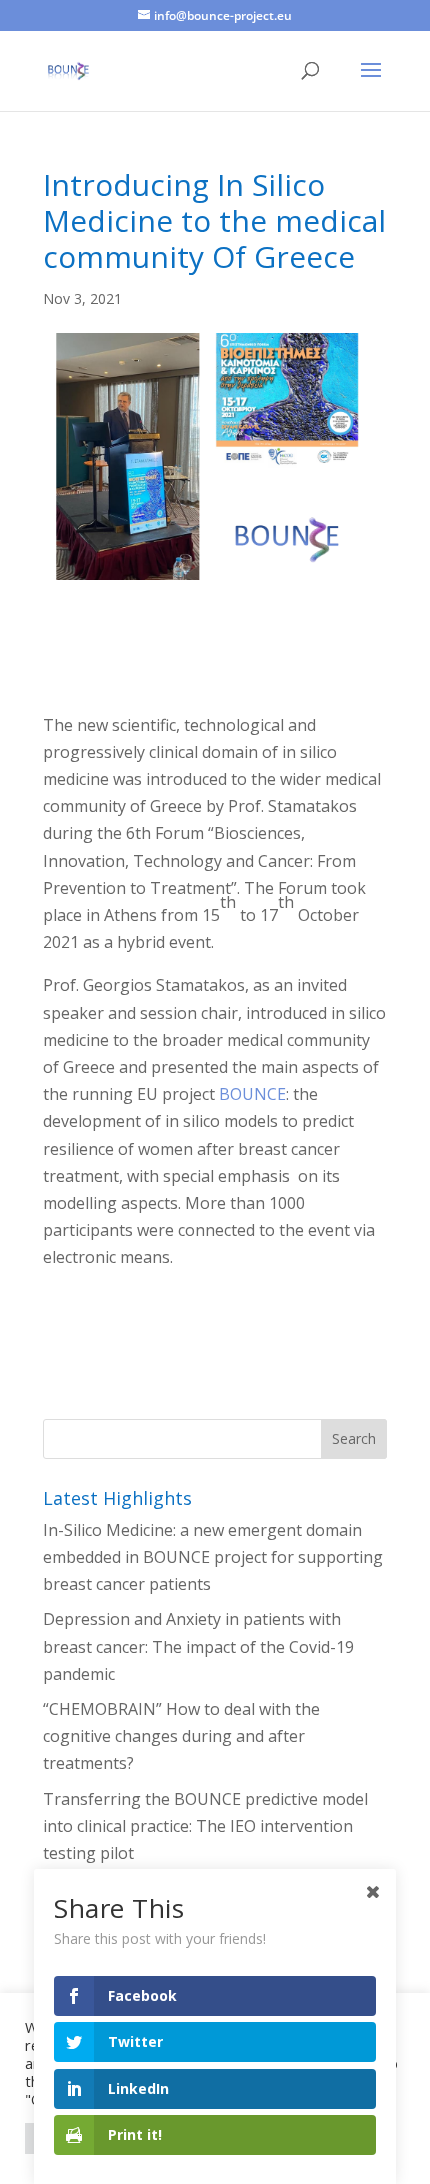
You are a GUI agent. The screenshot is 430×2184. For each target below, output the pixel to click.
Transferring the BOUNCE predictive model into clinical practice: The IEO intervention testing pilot (205, 1826)
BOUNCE (252, 1094)
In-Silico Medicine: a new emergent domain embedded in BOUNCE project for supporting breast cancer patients (213, 1557)
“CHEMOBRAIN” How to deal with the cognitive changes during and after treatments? (181, 1736)
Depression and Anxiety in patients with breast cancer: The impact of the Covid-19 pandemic (198, 1646)
